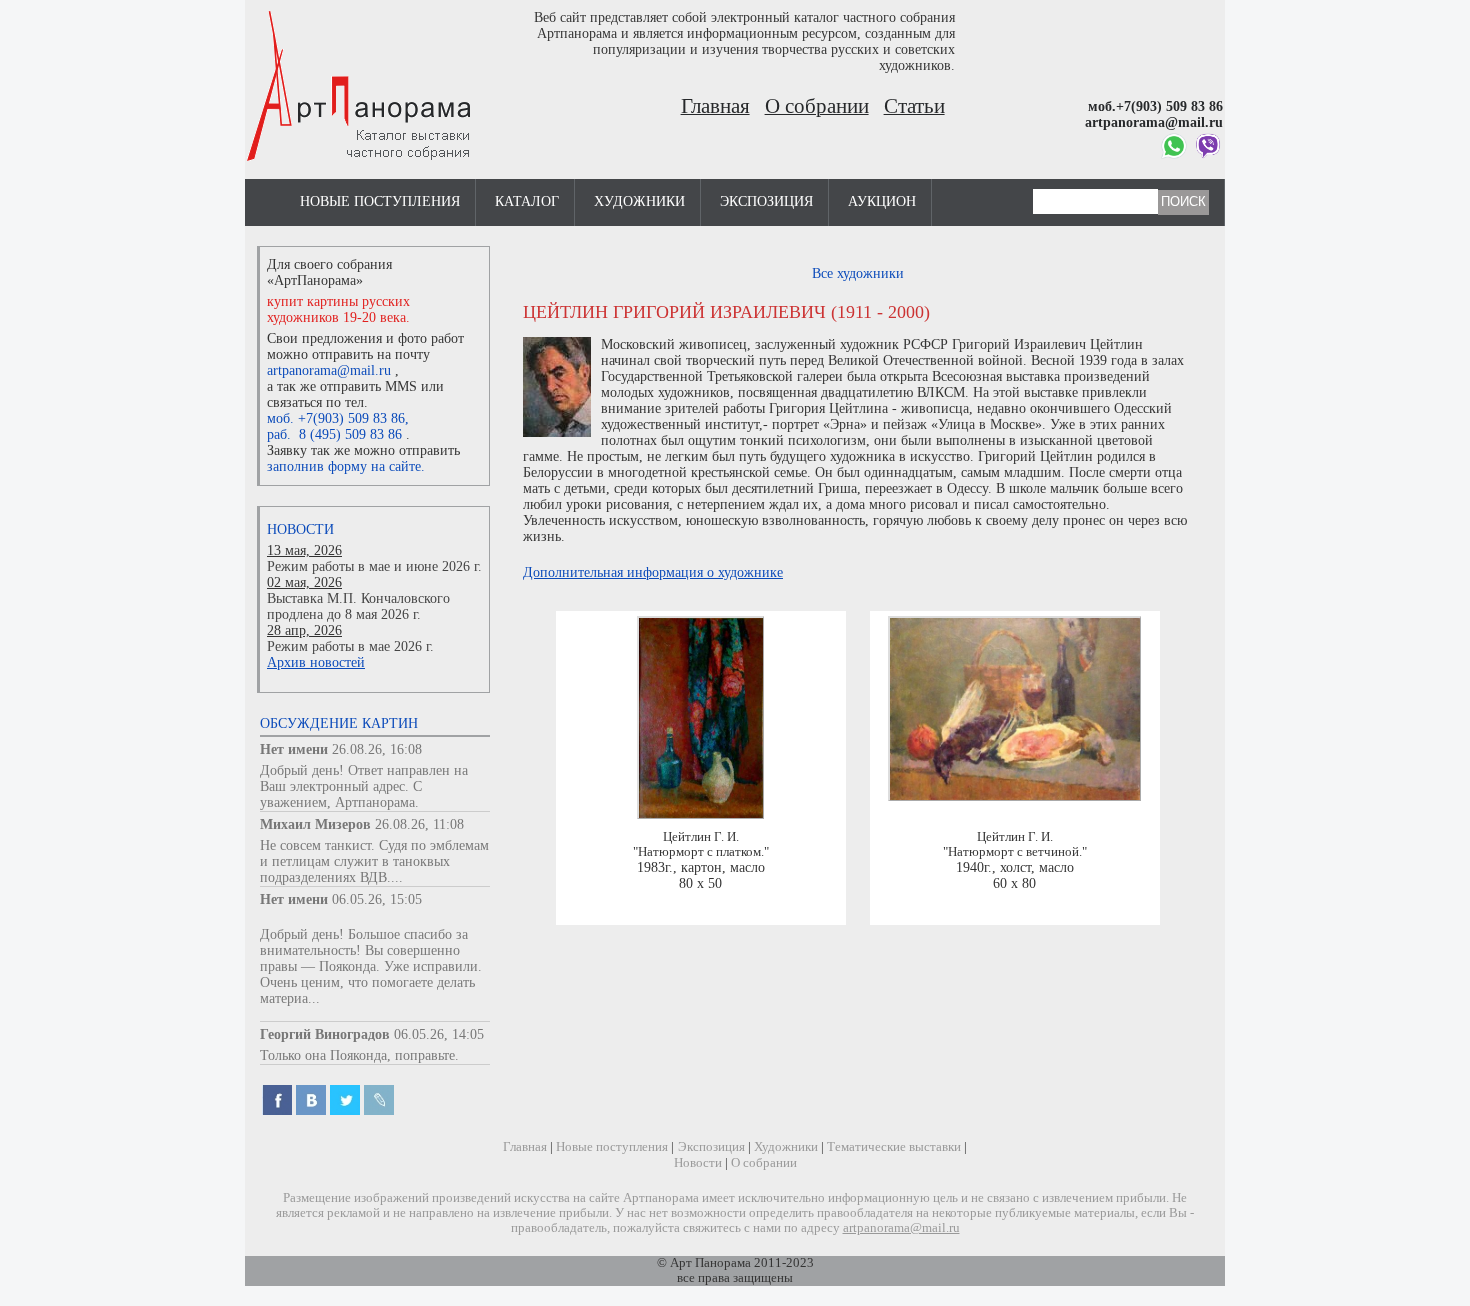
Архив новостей (316, 662)
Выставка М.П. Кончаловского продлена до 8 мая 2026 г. (358, 606)
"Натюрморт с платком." (701, 852)
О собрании (817, 106)
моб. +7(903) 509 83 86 (336, 418)
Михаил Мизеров (315, 824)
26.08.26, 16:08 (377, 749)
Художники (639, 201)
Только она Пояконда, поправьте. (359, 1055)
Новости (300, 529)
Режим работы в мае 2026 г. (350, 646)
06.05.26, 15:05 (377, 899)
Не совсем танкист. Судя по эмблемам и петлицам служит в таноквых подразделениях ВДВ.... (374, 861)
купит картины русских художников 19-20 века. (338, 309)
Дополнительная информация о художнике (653, 572)
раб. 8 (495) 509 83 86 (334, 434)
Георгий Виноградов (325, 1034)
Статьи (914, 106)
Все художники (858, 273)
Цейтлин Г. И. (701, 837)
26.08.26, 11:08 (419, 824)
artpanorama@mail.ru (329, 370)
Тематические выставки (894, 1147)
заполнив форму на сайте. (346, 466)
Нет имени (294, 749)
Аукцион (882, 201)
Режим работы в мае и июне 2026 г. (374, 566)
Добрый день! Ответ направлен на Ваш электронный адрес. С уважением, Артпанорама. (364, 786)
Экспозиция (766, 201)
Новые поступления (380, 201)
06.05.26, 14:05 (439, 1034)
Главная (715, 106)
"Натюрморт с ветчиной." (1015, 852)
